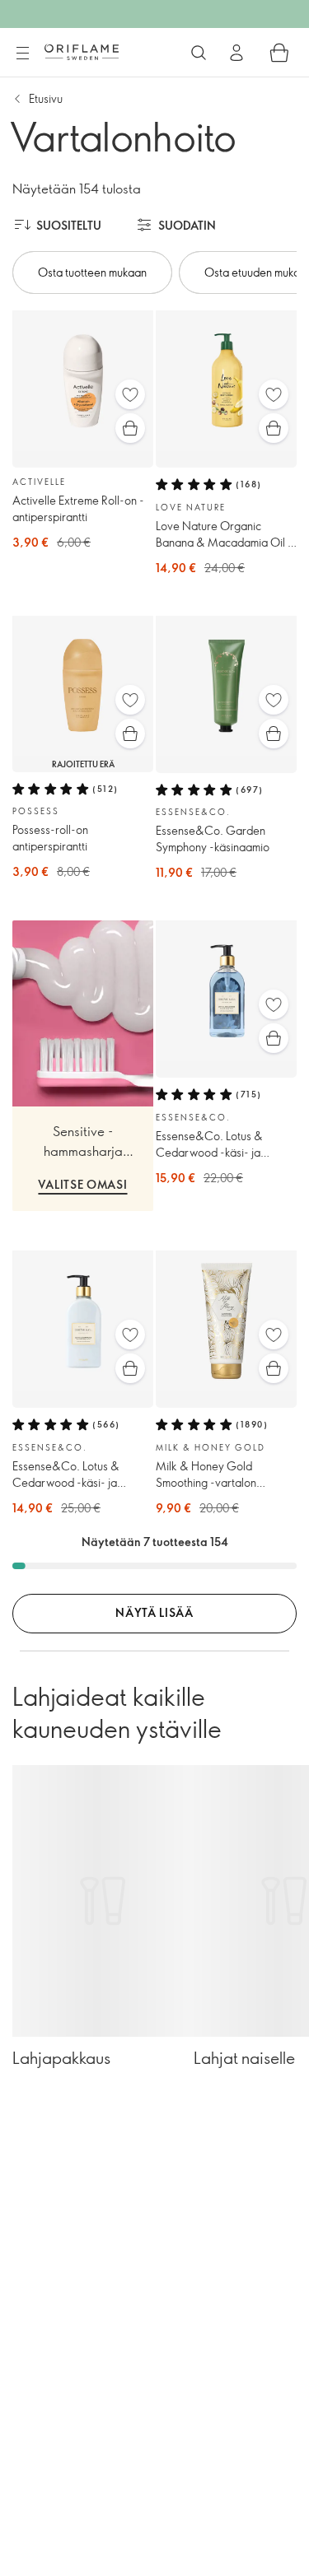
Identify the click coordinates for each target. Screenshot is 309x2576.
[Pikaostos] (130, 428)
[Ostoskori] (279, 53)
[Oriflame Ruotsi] (82, 52)
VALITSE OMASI (82, 1184)
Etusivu (46, 98)
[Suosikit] (130, 394)
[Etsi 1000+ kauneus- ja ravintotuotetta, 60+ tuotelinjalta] (199, 53)
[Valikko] (22, 54)
